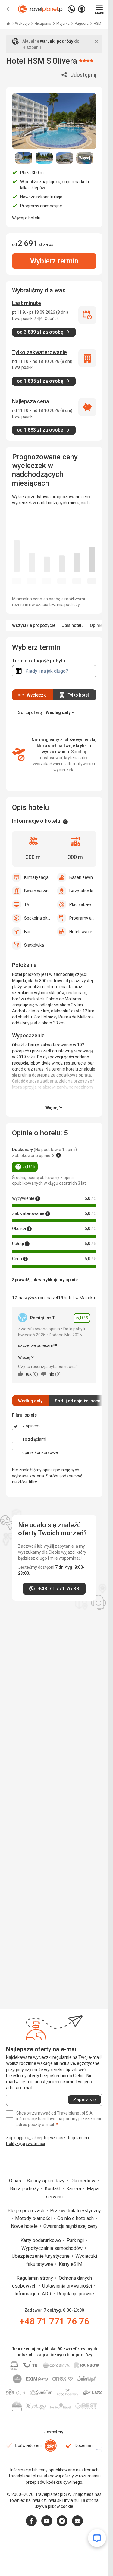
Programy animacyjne (83, 918)
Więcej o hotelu (26, 218)
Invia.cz (39, 2500)
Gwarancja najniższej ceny (71, 2226)
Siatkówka (34, 945)
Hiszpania (43, 24)
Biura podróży (25, 2189)
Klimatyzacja (36, 877)
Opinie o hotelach (76, 2218)
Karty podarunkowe (41, 2240)
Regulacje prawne (75, 2294)
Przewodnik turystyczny (75, 2211)
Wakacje (23, 24)
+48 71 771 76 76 (54, 2321)
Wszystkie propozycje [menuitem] (34, 625)
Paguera (82, 24)
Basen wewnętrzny (38, 891)
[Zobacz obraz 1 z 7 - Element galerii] (24, 158)
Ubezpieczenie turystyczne (41, 2256)
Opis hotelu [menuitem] (73, 625)
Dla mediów (83, 2181)
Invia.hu (71, 2500)
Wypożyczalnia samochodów (53, 2248)
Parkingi (76, 2240)
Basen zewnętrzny (83, 877)
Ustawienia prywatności (68, 2286)
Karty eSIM (71, 2264)
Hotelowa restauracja (83, 932)
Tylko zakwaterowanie (39, 352)
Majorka (63, 24)
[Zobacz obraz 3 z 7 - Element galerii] (64, 158)
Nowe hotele (25, 2226)
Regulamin (77, 2138)
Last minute (27, 303)
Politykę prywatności (25, 2144)
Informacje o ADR (33, 2294)
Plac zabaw (80, 904)
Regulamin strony (35, 2278)
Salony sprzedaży (46, 2181)
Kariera (74, 2189)
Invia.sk (55, 2500)
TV (27, 904)
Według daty (30, 1401)
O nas (16, 2181)
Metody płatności (34, 2218)
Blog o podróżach (27, 2211)
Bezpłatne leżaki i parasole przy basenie (83, 891)
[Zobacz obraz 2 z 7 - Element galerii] (44, 158)
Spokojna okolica (38, 918)
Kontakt (53, 2189)
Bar (27, 932)
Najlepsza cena (31, 401)
